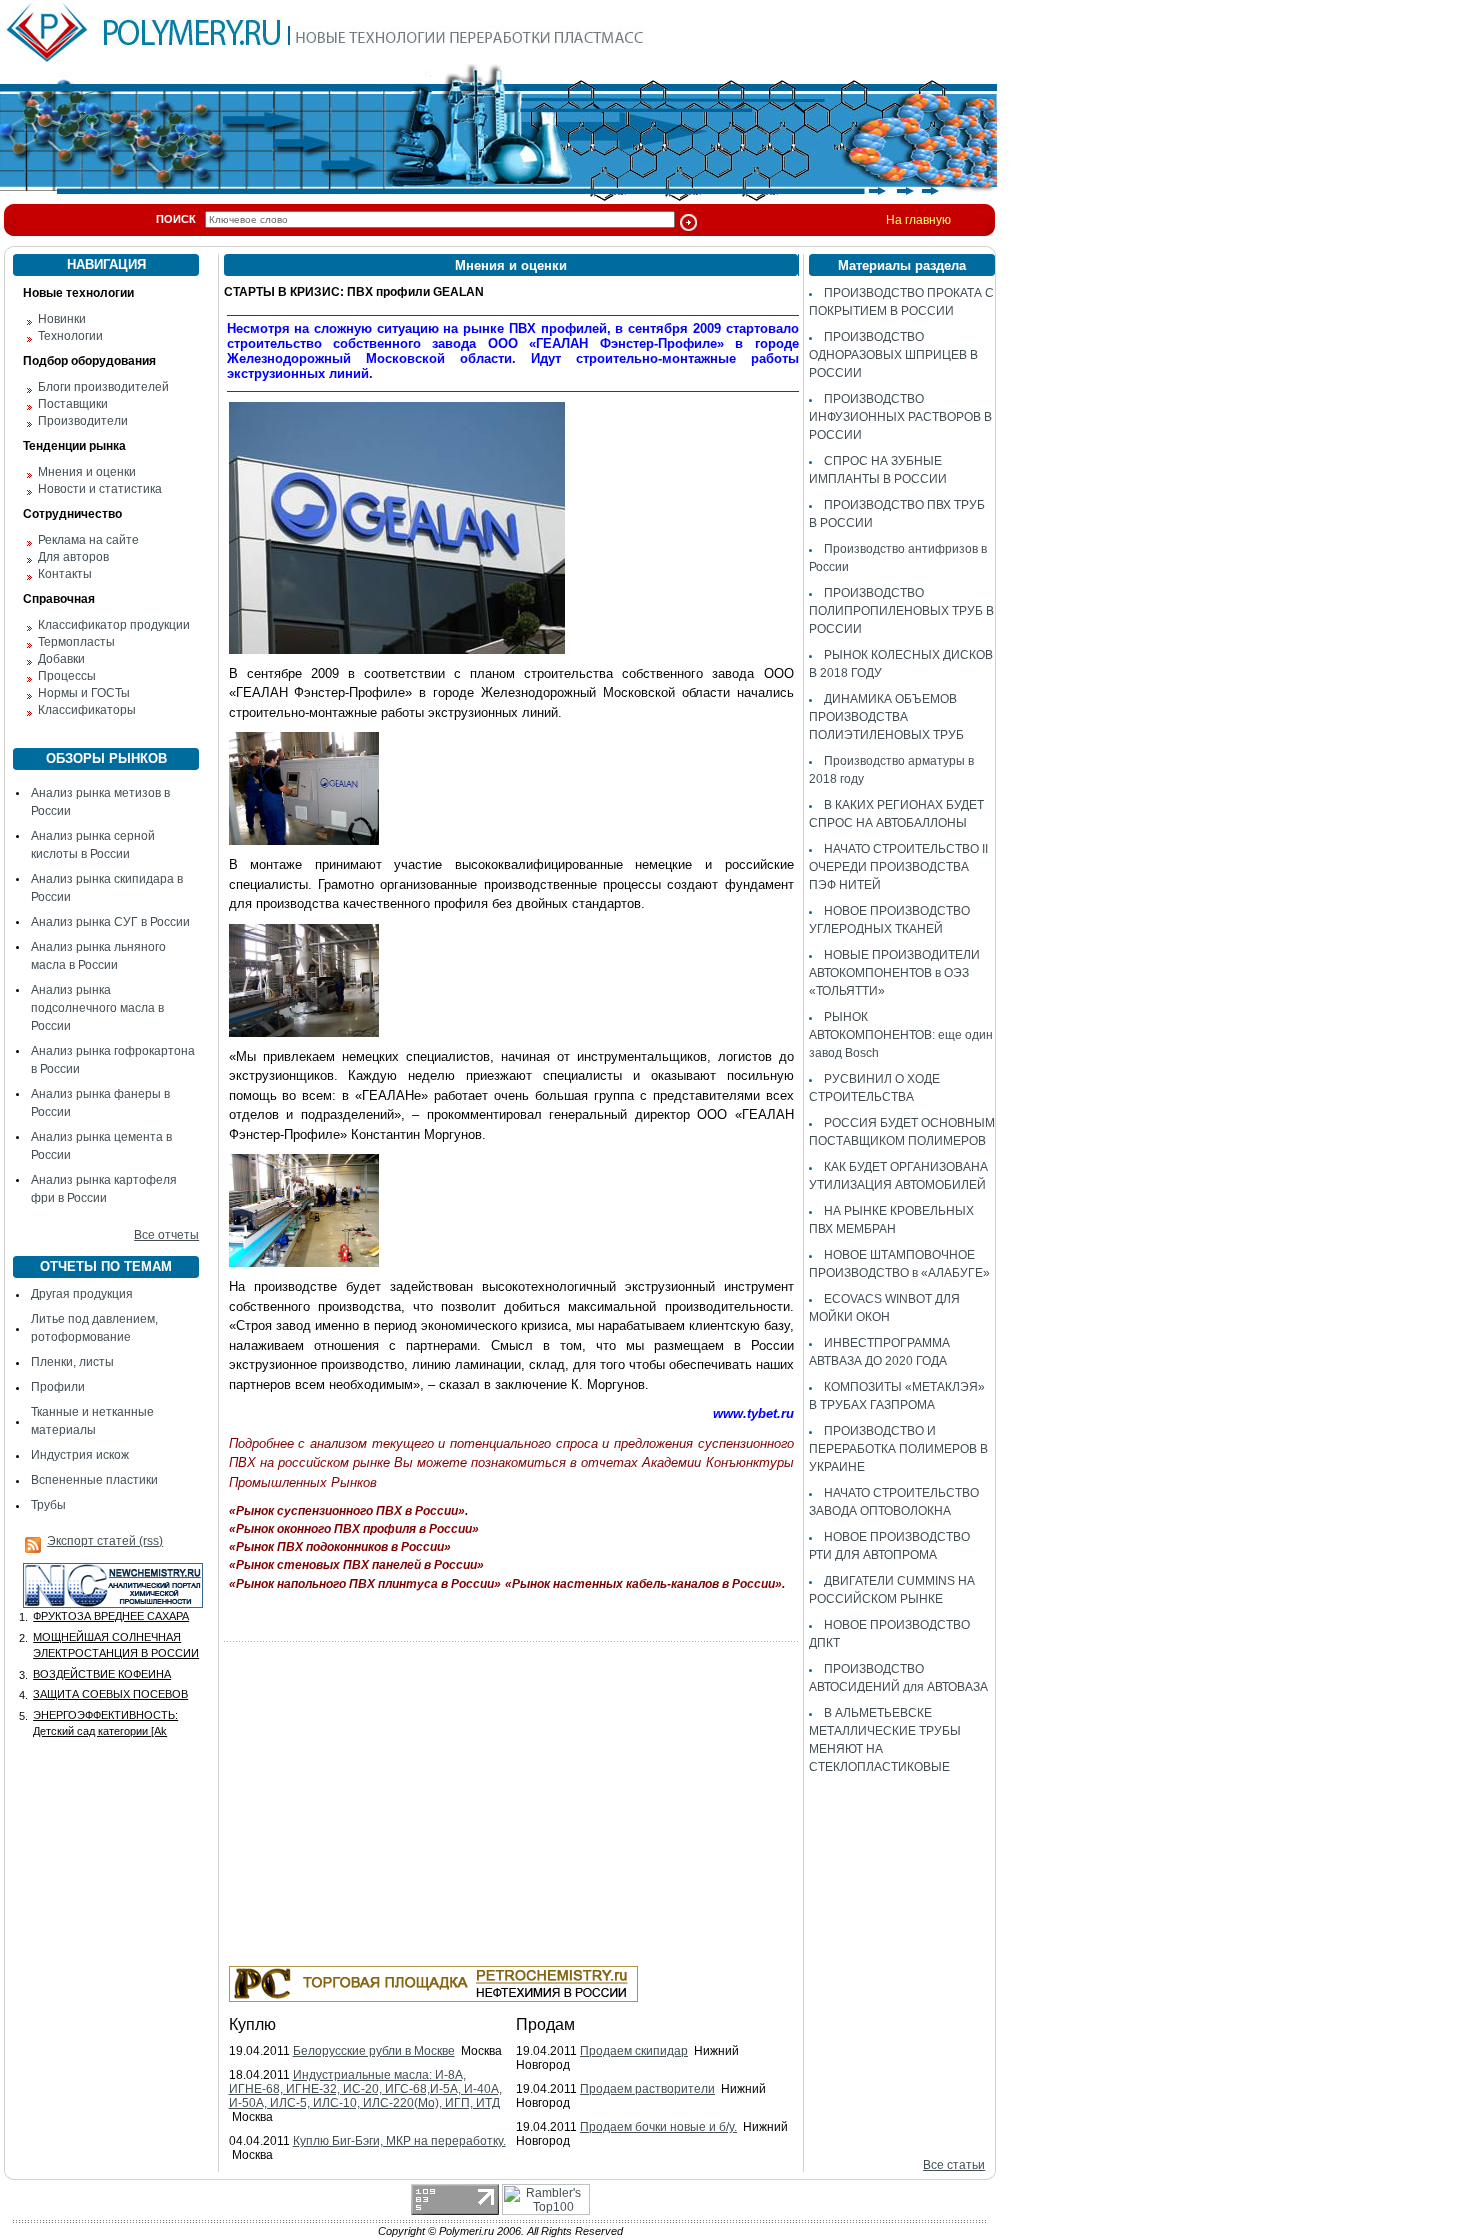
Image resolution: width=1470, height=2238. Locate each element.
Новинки (62, 319)
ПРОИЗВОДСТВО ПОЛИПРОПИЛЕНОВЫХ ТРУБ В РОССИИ (901, 611)
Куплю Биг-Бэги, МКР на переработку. (399, 2141)
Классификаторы (87, 710)
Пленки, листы (72, 1362)
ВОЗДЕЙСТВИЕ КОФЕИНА (102, 1674)
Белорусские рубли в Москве (374, 2051)
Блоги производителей (103, 387)
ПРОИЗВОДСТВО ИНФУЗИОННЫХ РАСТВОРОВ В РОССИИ (900, 417)
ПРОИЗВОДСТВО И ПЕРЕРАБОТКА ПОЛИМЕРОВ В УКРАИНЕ (898, 1449)
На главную (918, 220)
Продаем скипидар (634, 2051)
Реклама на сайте (88, 540)
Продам (545, 2024)
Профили (58, 1387)
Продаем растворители (647, 2089)
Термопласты (76, 642)
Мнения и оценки (87, 472)
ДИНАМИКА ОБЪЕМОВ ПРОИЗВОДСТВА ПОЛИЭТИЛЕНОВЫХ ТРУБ (886, 717)
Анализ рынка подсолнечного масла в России (97, 1008)
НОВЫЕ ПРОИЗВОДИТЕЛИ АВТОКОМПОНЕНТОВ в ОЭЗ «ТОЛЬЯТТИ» (894, 973)
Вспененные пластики (94, 1480)
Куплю (252, 2024)
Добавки (61, 659)
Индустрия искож (80, 1455)
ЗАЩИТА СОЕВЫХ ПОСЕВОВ (110, 1694)
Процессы (67, 676)
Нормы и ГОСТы (84, 693)
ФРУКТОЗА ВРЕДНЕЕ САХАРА (111, 1616)
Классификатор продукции (114, 625)
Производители (83, 421)
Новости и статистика (100, 489)
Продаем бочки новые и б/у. (658, 2127)
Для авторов (73, 557)
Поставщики (73, 404)
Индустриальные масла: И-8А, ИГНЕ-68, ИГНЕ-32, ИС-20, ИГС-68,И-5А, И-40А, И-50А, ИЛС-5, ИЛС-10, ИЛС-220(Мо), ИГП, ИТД (365, 2089)
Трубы (48, 1505)
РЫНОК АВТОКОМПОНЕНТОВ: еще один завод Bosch (901, 1035)
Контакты (65, 574)
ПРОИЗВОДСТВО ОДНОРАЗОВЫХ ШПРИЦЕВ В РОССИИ (893, 355)
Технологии (70, 336)
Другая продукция (82, 1294)
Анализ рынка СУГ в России (110, 922)
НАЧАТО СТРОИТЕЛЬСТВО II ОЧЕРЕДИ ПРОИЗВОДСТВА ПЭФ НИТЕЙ (898, 867)
